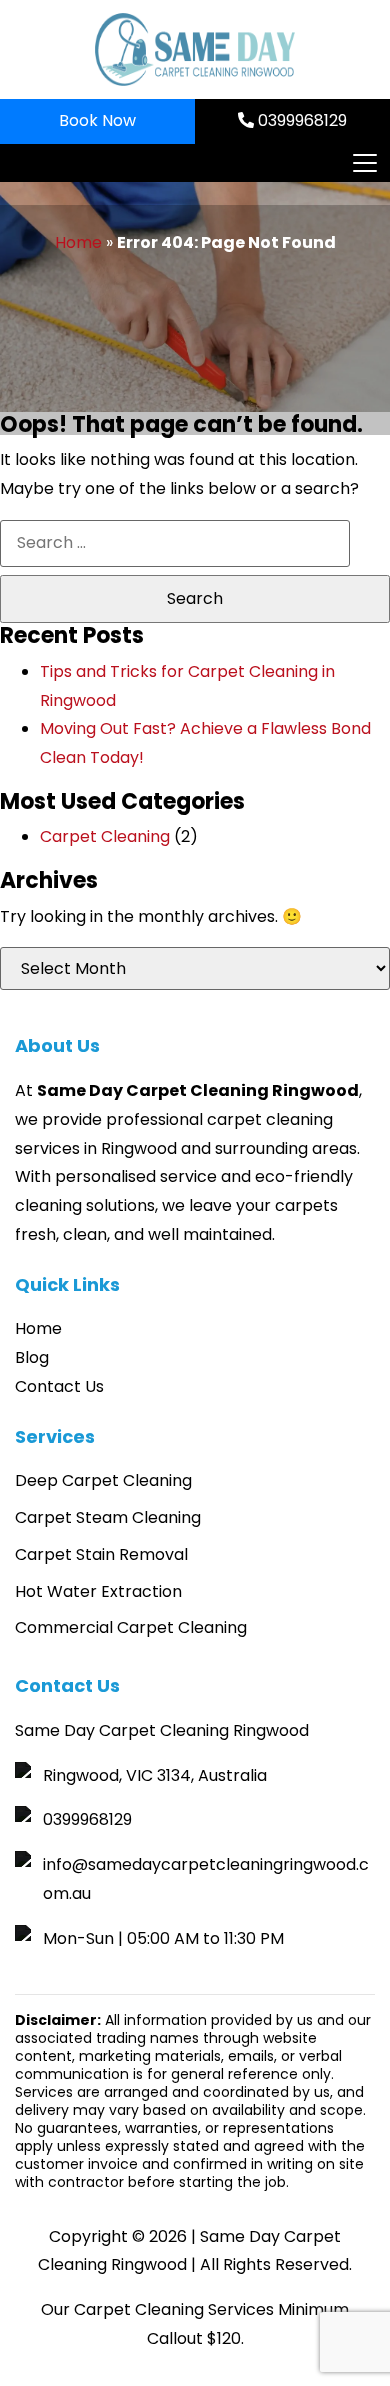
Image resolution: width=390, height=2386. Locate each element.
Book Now (97, 120)
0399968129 (300, 120)
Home (78, 242)
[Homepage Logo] (195, 49)
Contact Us (59, 1386)
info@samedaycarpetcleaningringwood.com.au (206, 1879)
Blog (32, 1357)
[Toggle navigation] (364, 163)
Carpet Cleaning (105, 836)
